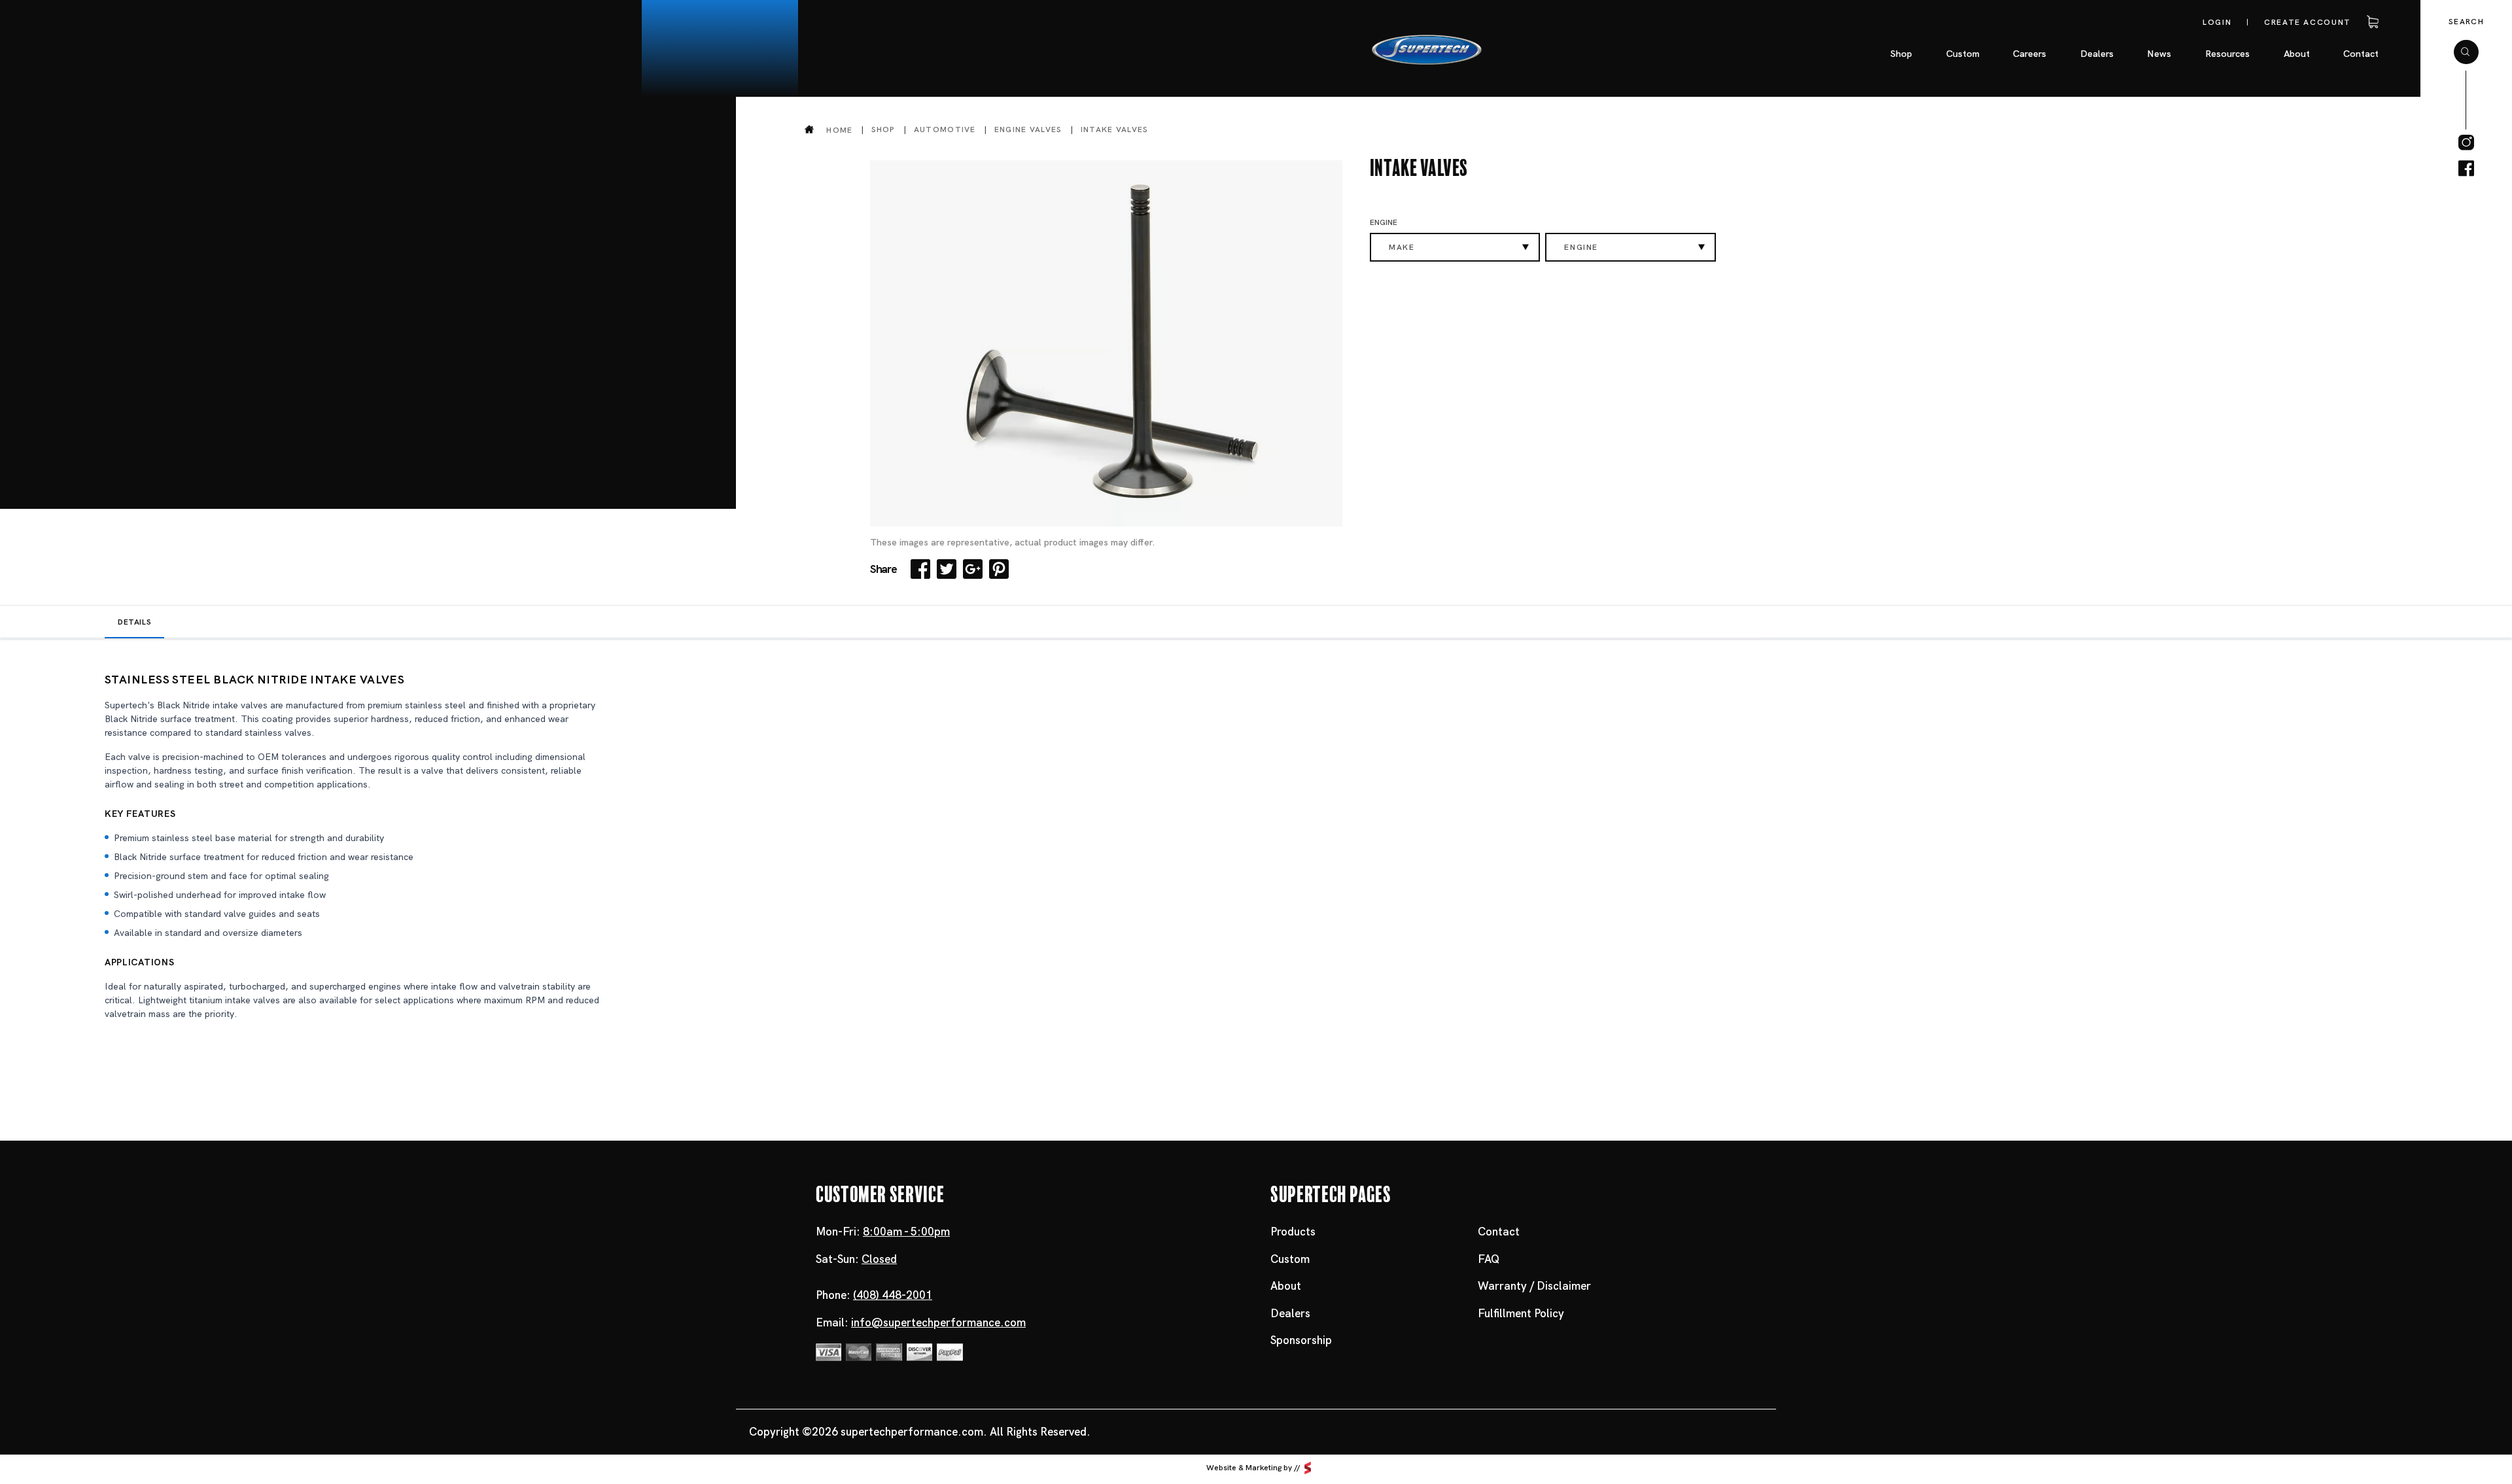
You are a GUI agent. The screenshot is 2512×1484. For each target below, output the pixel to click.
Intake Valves (1115, 129)
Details (134, 622)
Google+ (973, 569)
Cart (2371, 22)
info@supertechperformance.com (938, 1322)
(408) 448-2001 (893, 1295)
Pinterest (999, 569)
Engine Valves (1028, 129)
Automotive (945, 129)
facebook (2466, 169)
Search (2466, 22)
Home (839, 130)
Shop (883, 129)
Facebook (920, 569)
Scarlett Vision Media (1308, 1468)
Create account (2308, 22)
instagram (2466, 143)
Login (2217, 22)
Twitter (947, 569)
